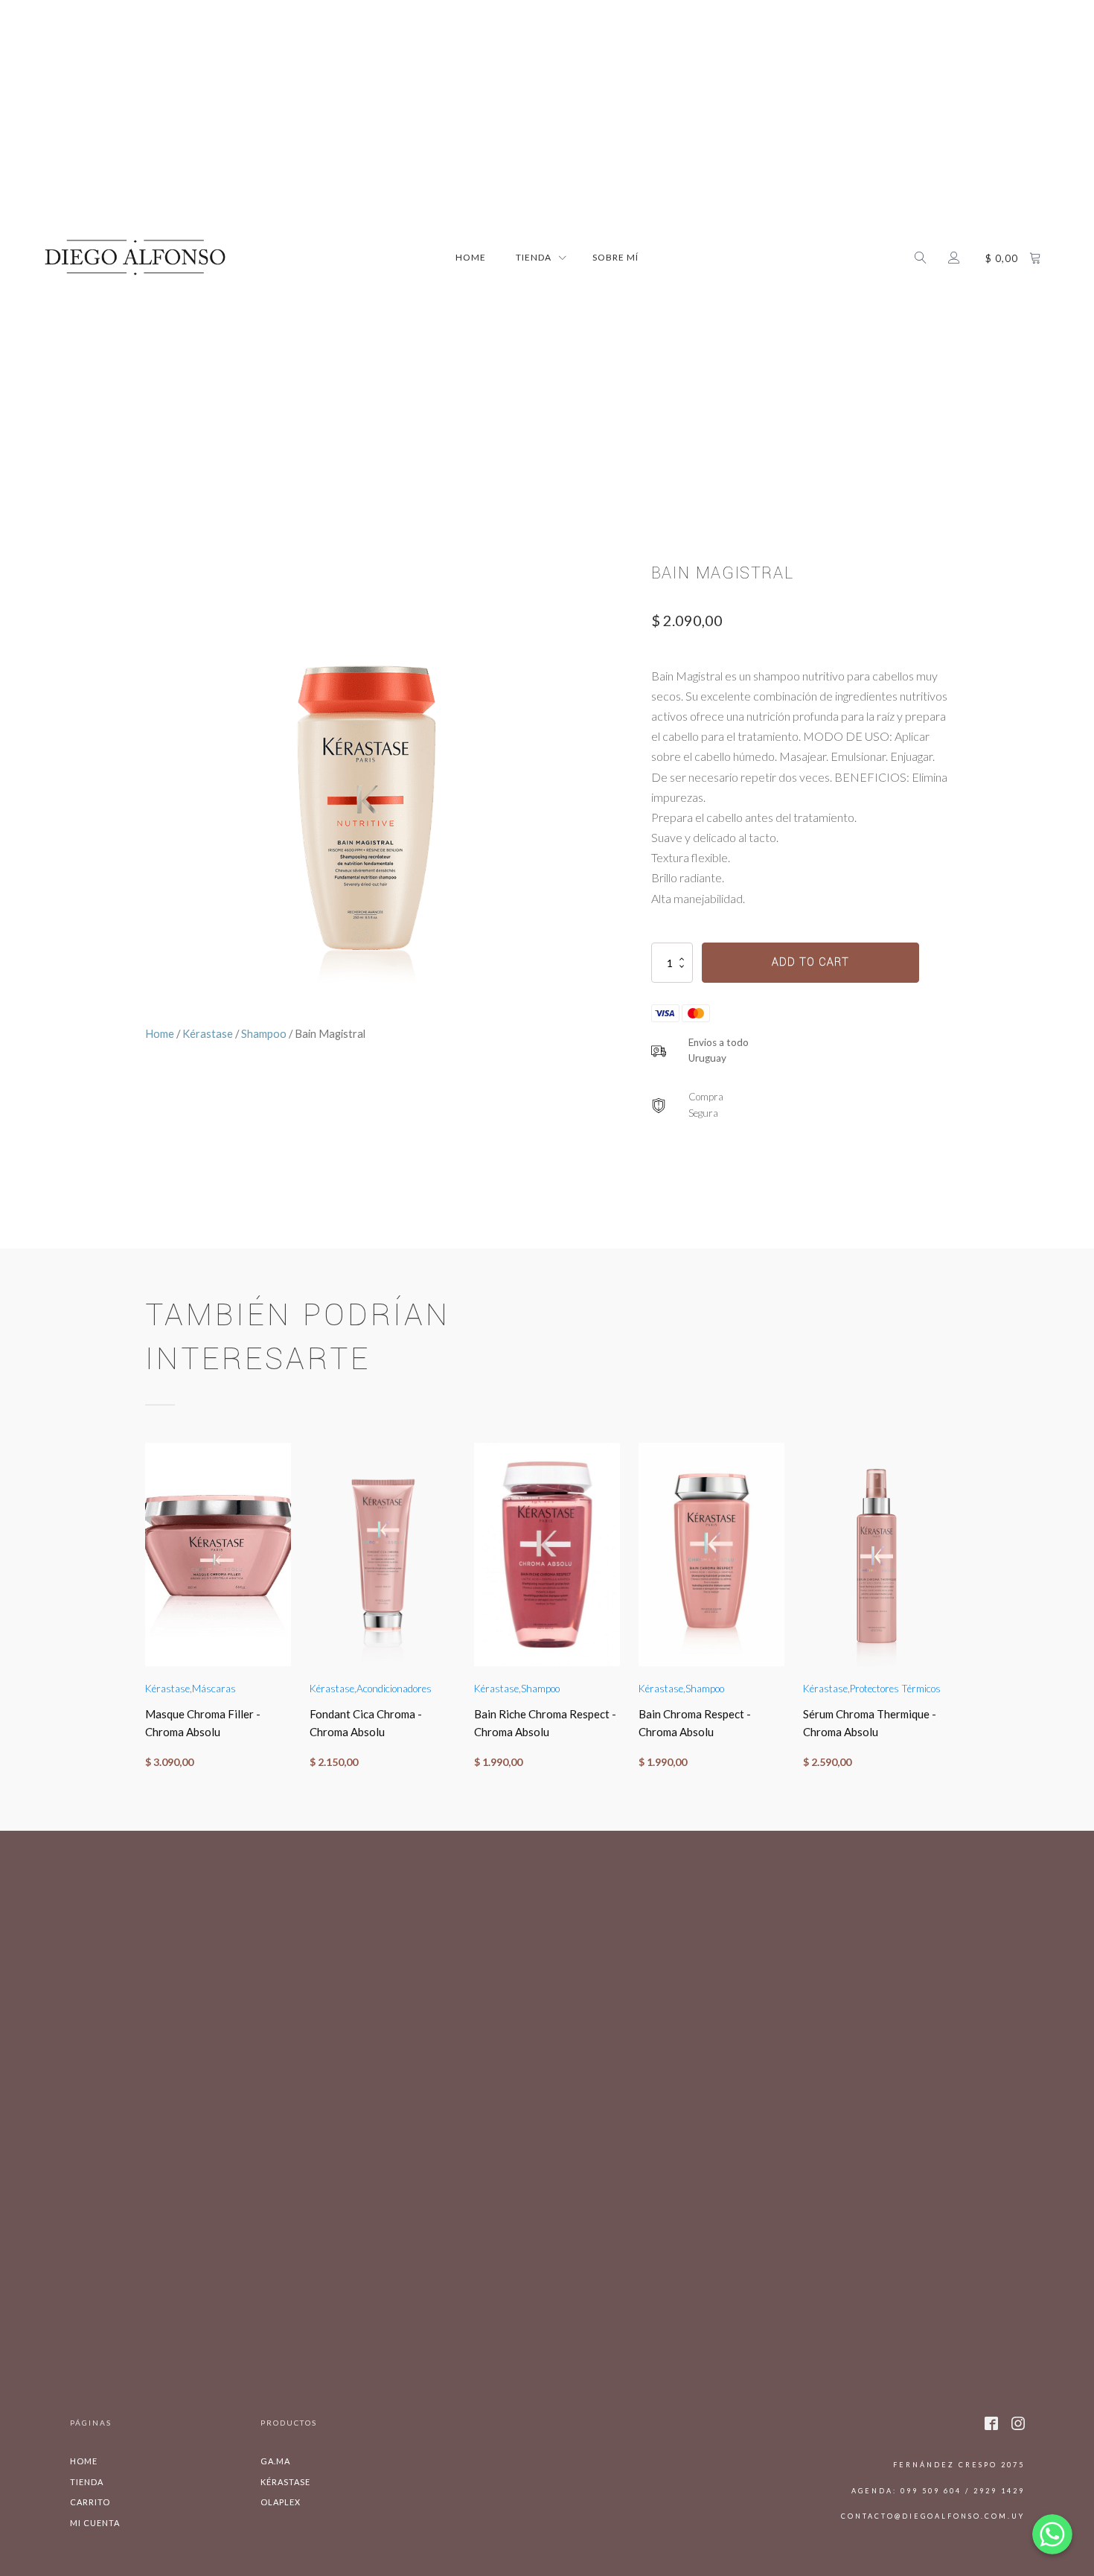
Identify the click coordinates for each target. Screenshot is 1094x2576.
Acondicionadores (394, 1689)
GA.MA (275, 2461)
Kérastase (208, 1033)
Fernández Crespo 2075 (959, 2465)
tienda (534, 257)
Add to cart (810, 962)
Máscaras (214, 1689)
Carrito (90, 2502)
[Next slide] (949, 1614)
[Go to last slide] (145, 1614)
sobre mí (615, 257)
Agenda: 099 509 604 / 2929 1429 (938, 2491)
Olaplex (281, 2502)
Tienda (87, 2482)
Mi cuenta (95, 2523)
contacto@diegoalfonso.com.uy (933, 2516)
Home (471, 257)
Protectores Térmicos (895, 1689)
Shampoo (264, 1033)
